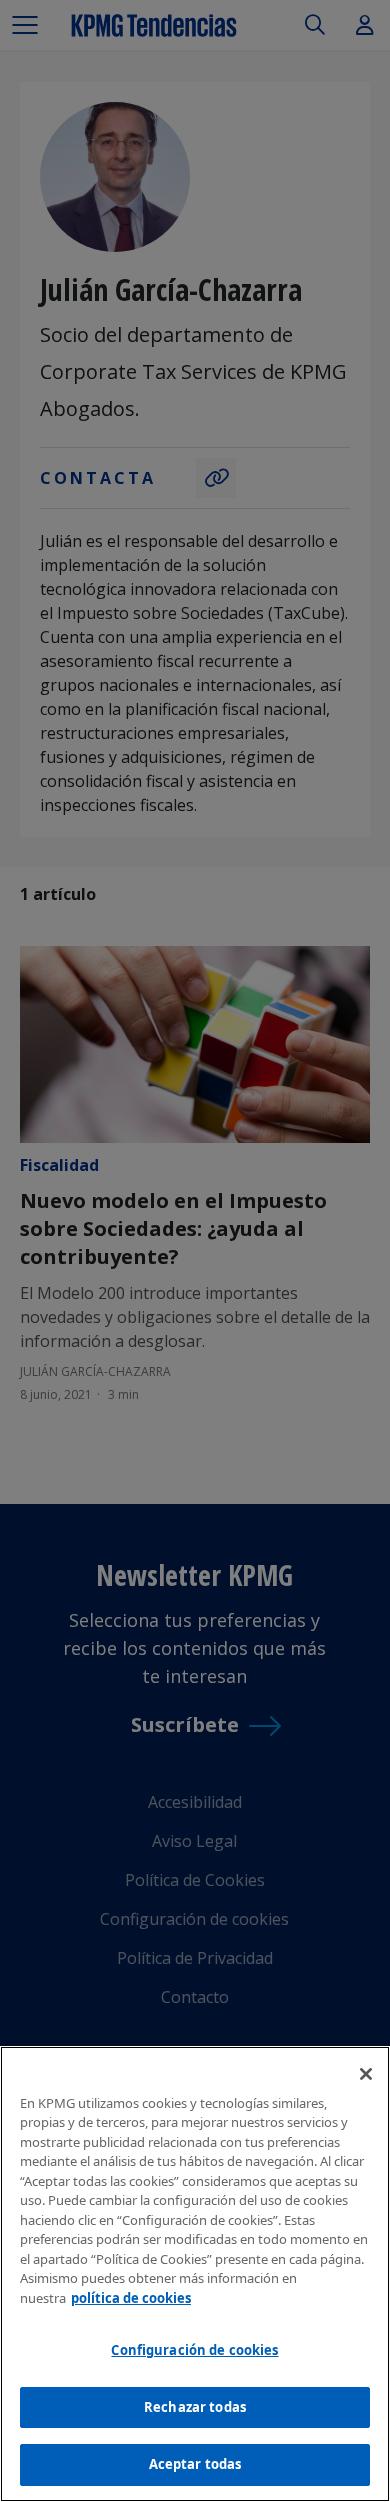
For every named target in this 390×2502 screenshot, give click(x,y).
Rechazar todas (195, 2407)
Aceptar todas (195, 2464)
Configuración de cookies (194, 2350)
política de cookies (131, 2298)
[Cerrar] (366, 2074)
